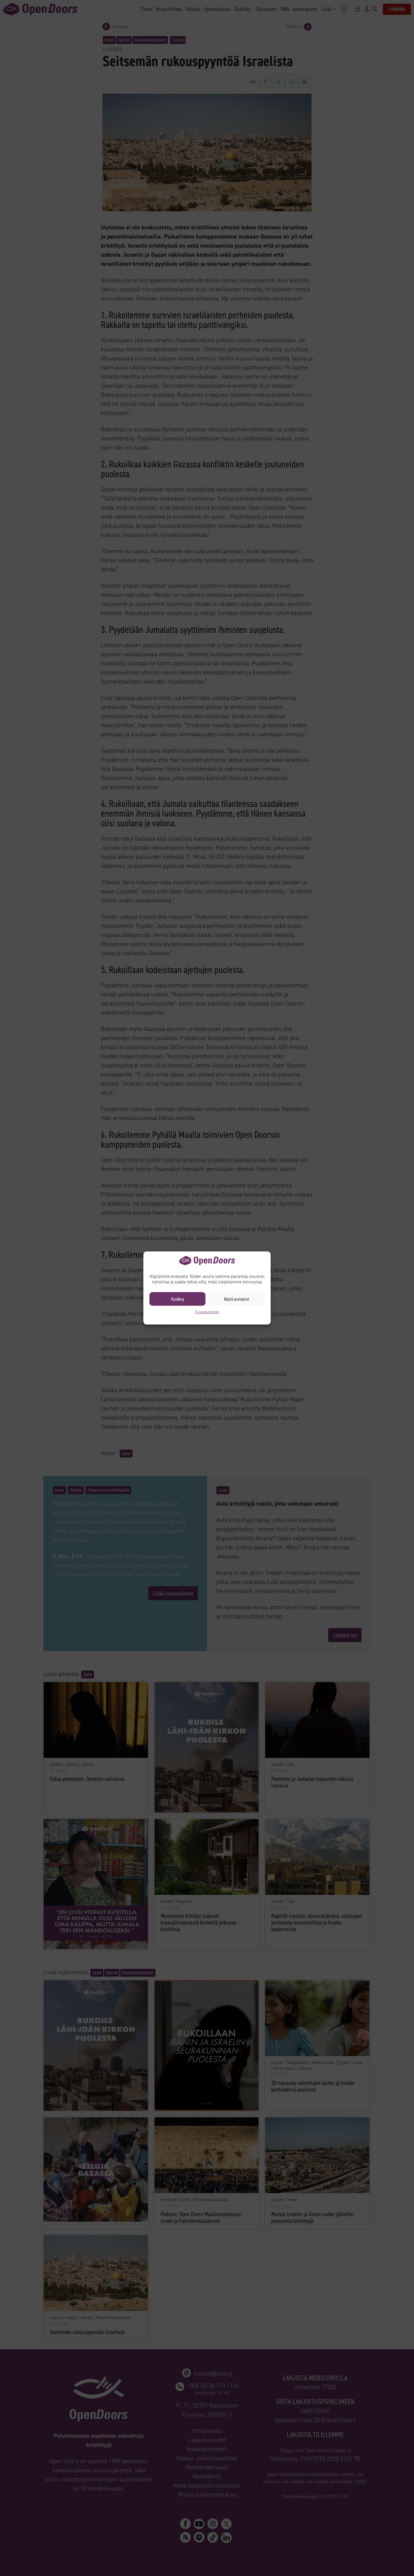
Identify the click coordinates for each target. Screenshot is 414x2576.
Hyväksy (178, 1299)
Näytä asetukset (237, 1299)
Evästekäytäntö (207, 1312)
